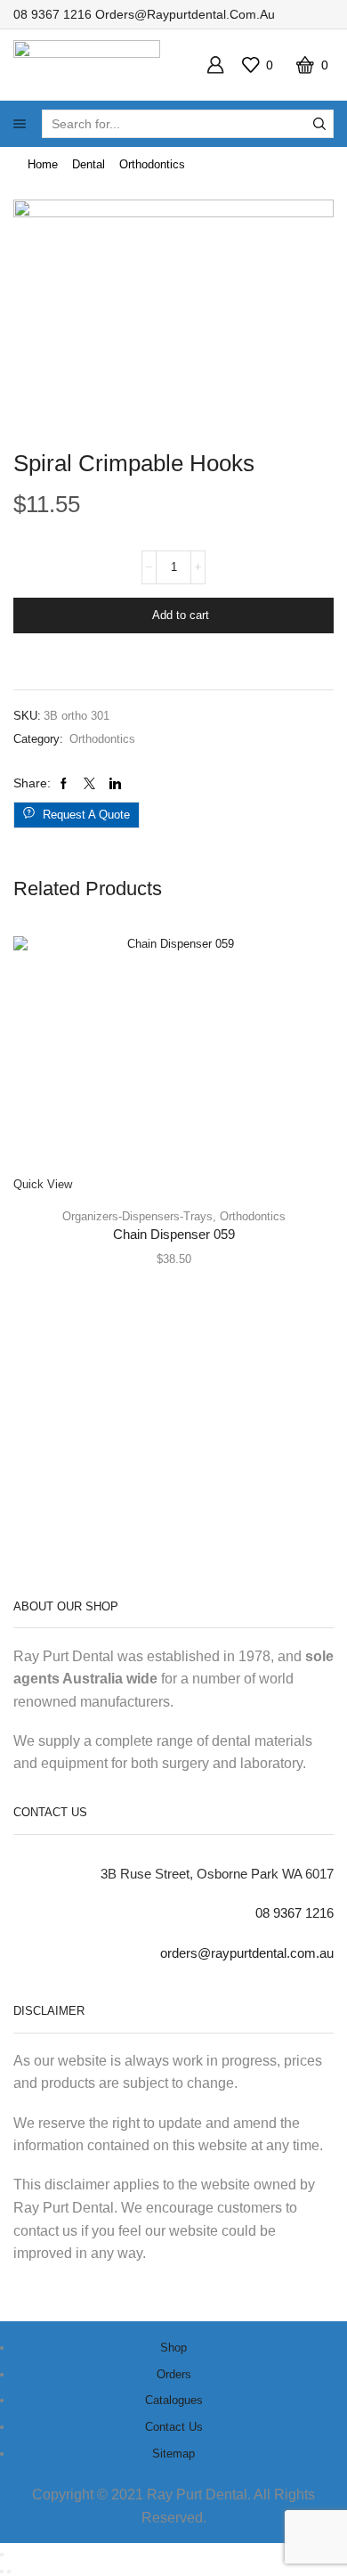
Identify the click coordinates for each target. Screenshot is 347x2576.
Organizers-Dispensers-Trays (137, 1216)
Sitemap (173, 2454)
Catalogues (174, 2400)
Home (43, 164)
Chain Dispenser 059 (174, 1235)
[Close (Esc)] (2, 2555)
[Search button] (319, 124)
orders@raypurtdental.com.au (185, 14)
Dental (89, 164)
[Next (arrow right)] (9, 2572)
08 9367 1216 (52, 14)
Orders (174, 2374)
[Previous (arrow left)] (2, 2572)
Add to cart (181, 615)
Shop (173, 2348)
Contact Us (174, 2427)
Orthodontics (152, 164)
